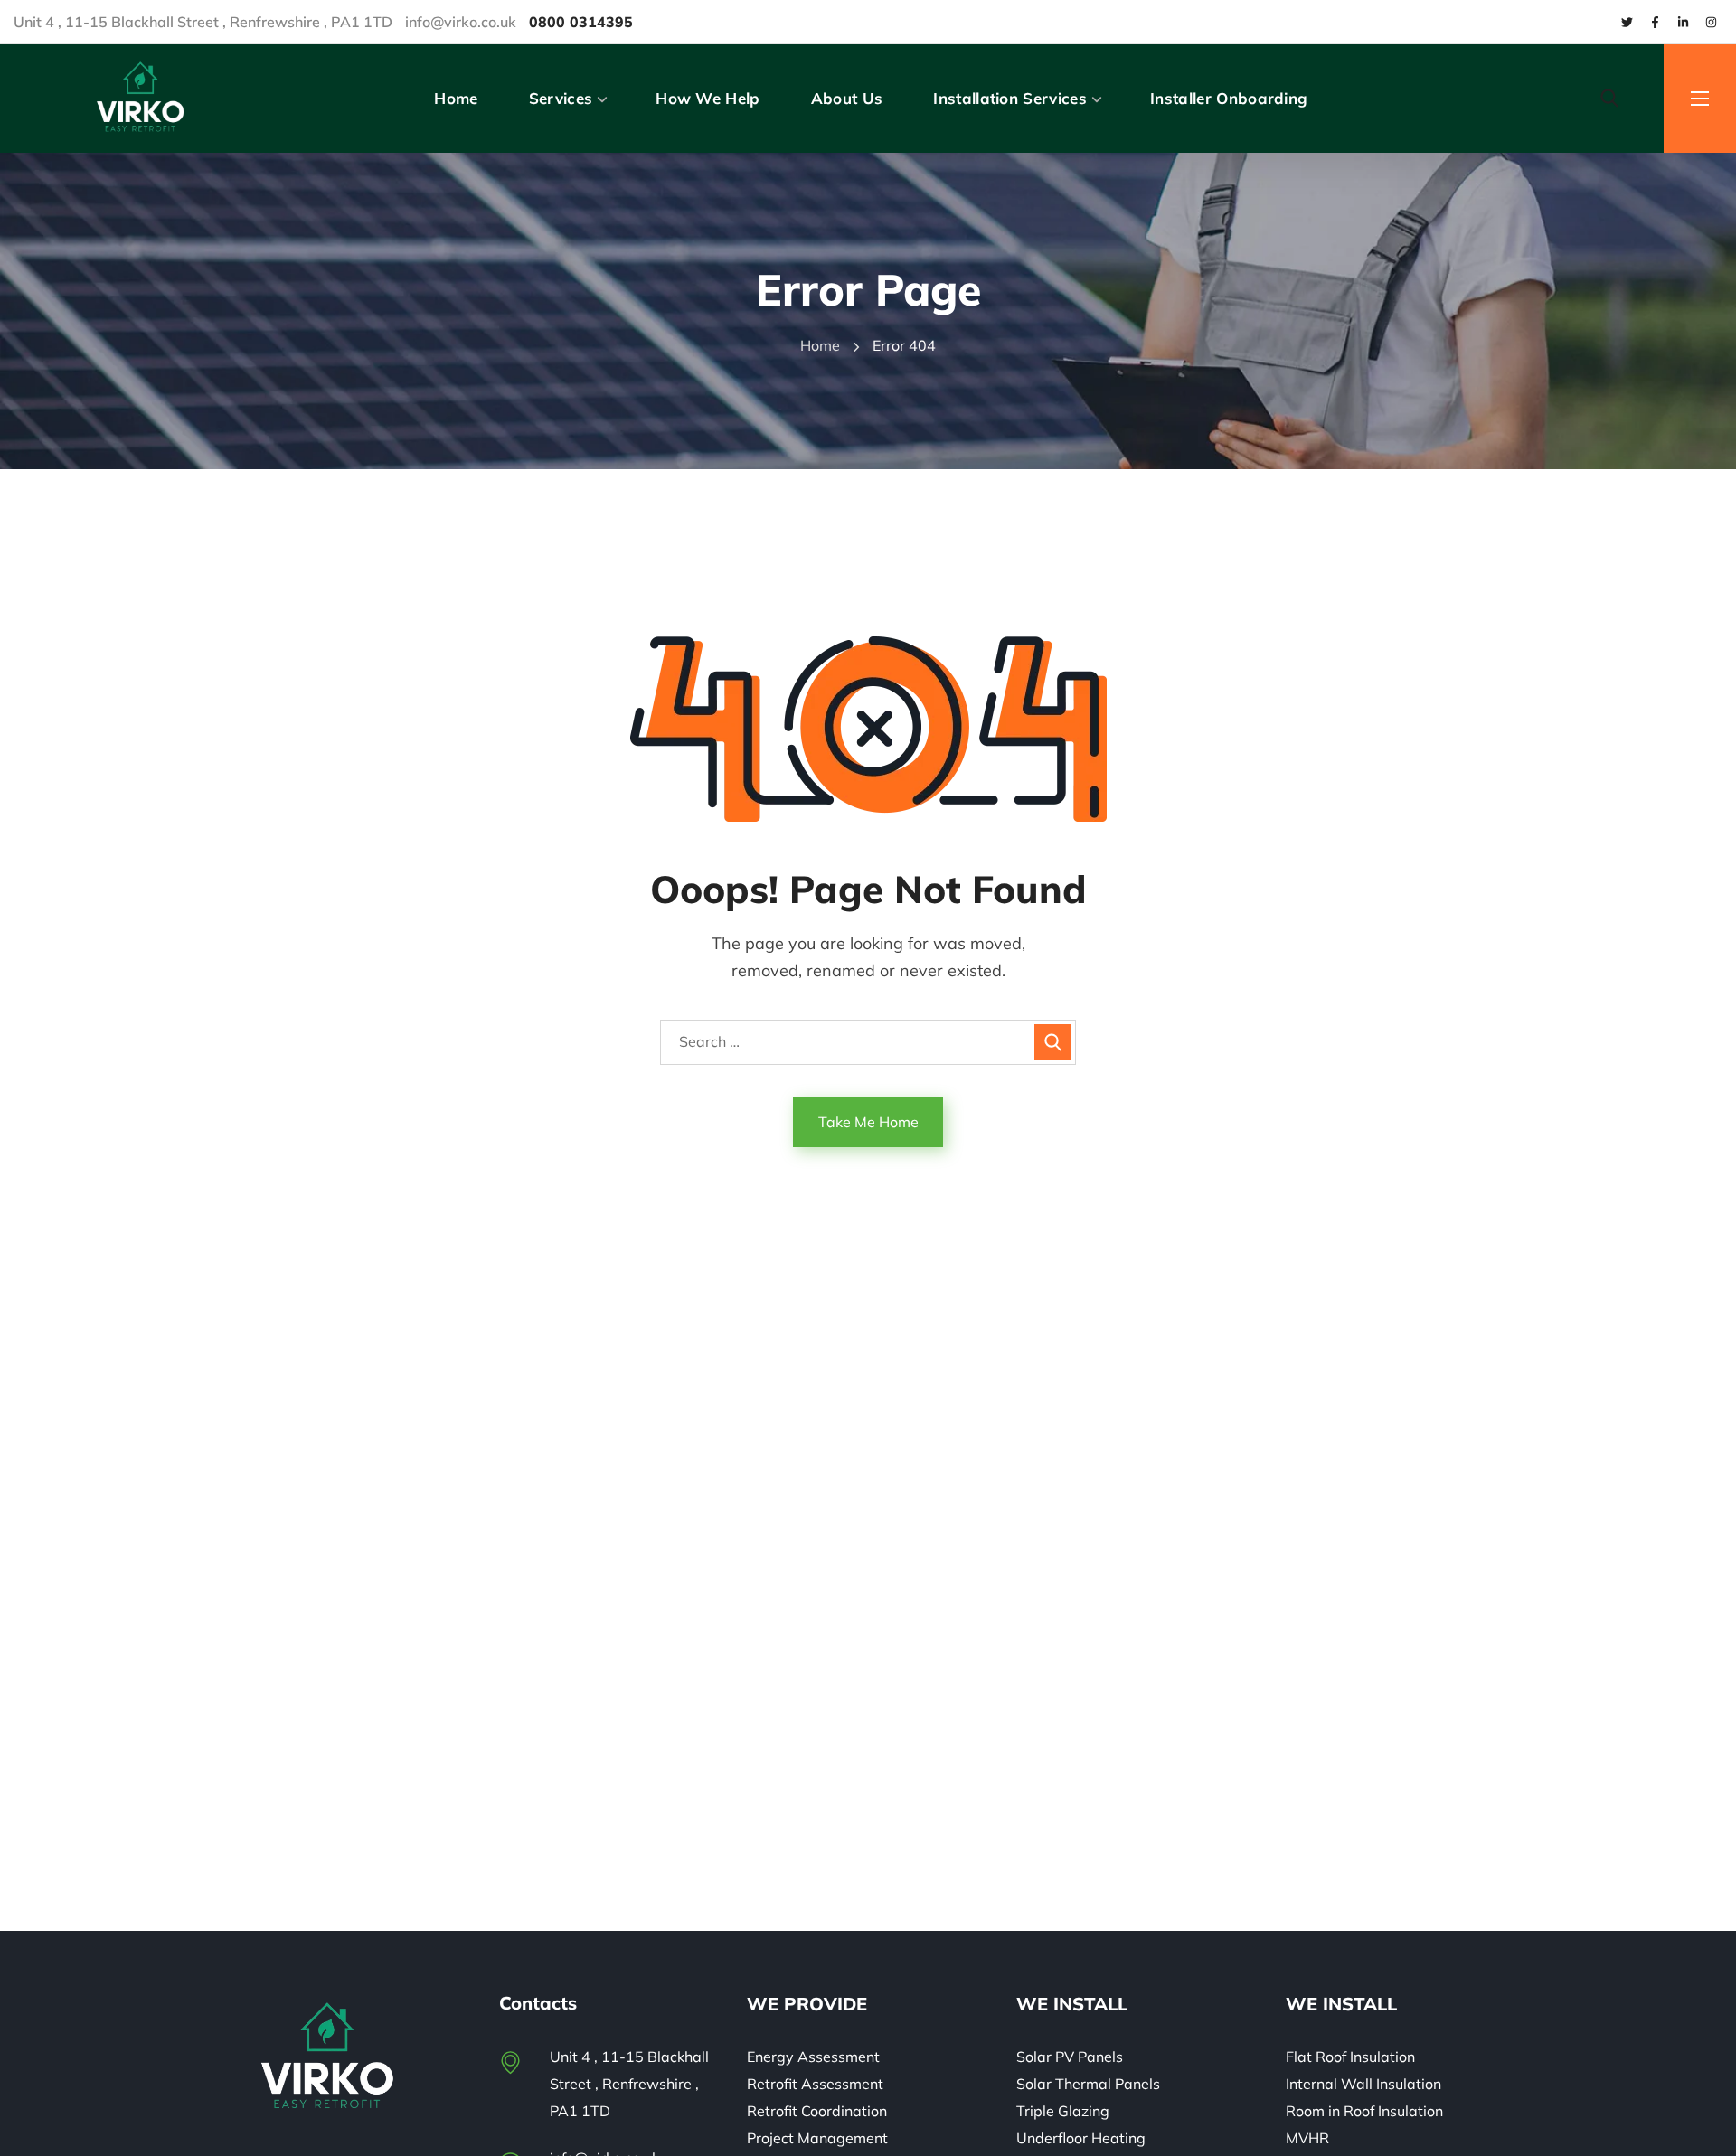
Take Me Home (868, 1122)
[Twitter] (1627, 22)
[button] (1609, 99)
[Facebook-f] (1655, 22)
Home (820, 345)
